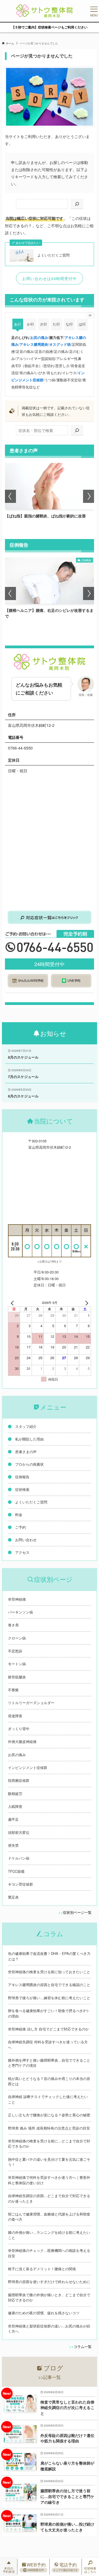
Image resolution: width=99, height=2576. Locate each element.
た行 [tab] (56, 324)
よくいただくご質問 (53, 255)
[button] (10, 496)
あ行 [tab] (18, 324)
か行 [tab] (31, 324)
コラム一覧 (83, 2346)
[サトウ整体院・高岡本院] (45, 11)
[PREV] (13, 1303)
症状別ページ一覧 (77, 1912)
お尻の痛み (39, 337)
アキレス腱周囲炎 (34, 344)
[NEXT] (86, 1303)
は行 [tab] (82, 324)
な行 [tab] (69, 324)
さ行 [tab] (43, 324)
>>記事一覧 (50, 2377)
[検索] (77, 204)
